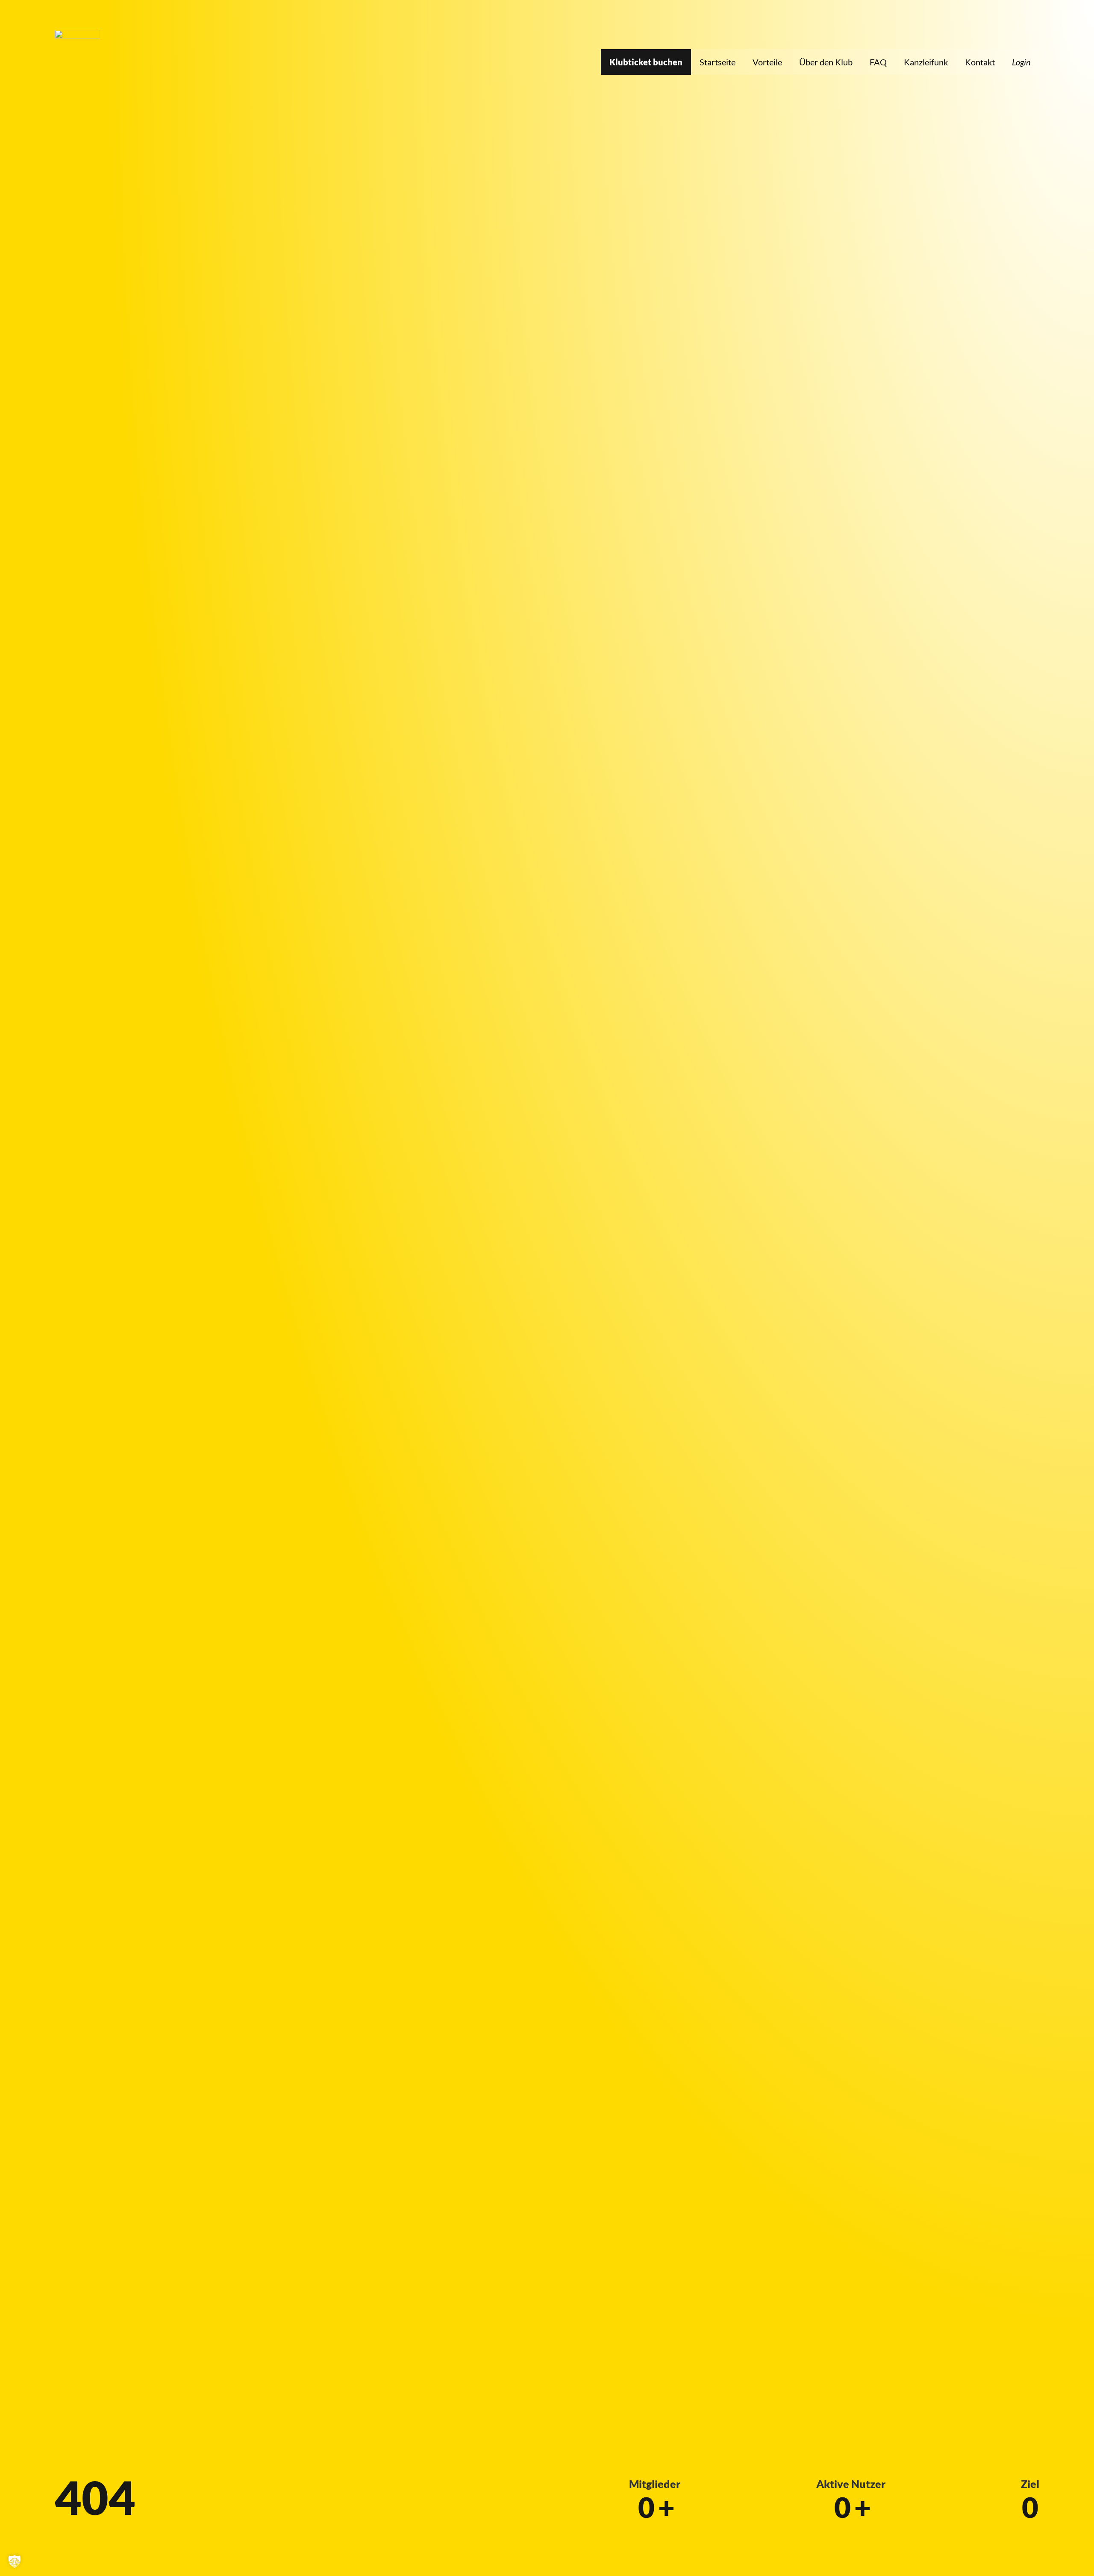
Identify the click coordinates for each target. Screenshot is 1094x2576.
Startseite (718, 62)
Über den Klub (826, 62)
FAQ (878, 62)
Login (1021, 62)
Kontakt (980, 62)
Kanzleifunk (926, 62)
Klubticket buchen (646, 62)
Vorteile (767, 62)
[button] (15, 2561)
